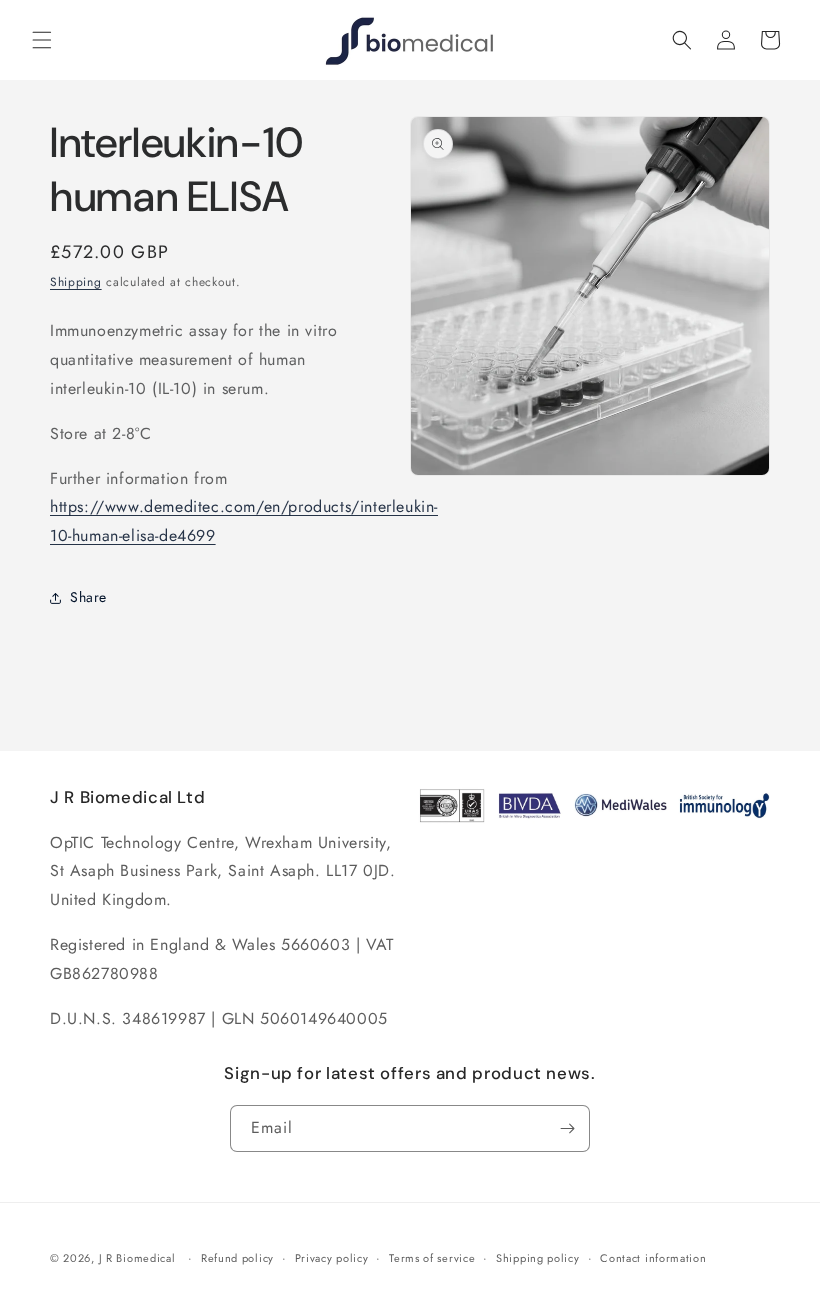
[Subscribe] (567, 1128)
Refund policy (237, 1258)
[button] (42, 40)
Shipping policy (538, 1258)
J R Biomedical (137, 1258)
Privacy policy (332, 1258)
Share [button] (88, 597)
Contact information (653, 1258)
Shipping (76, 282)
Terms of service (432, 1258)
